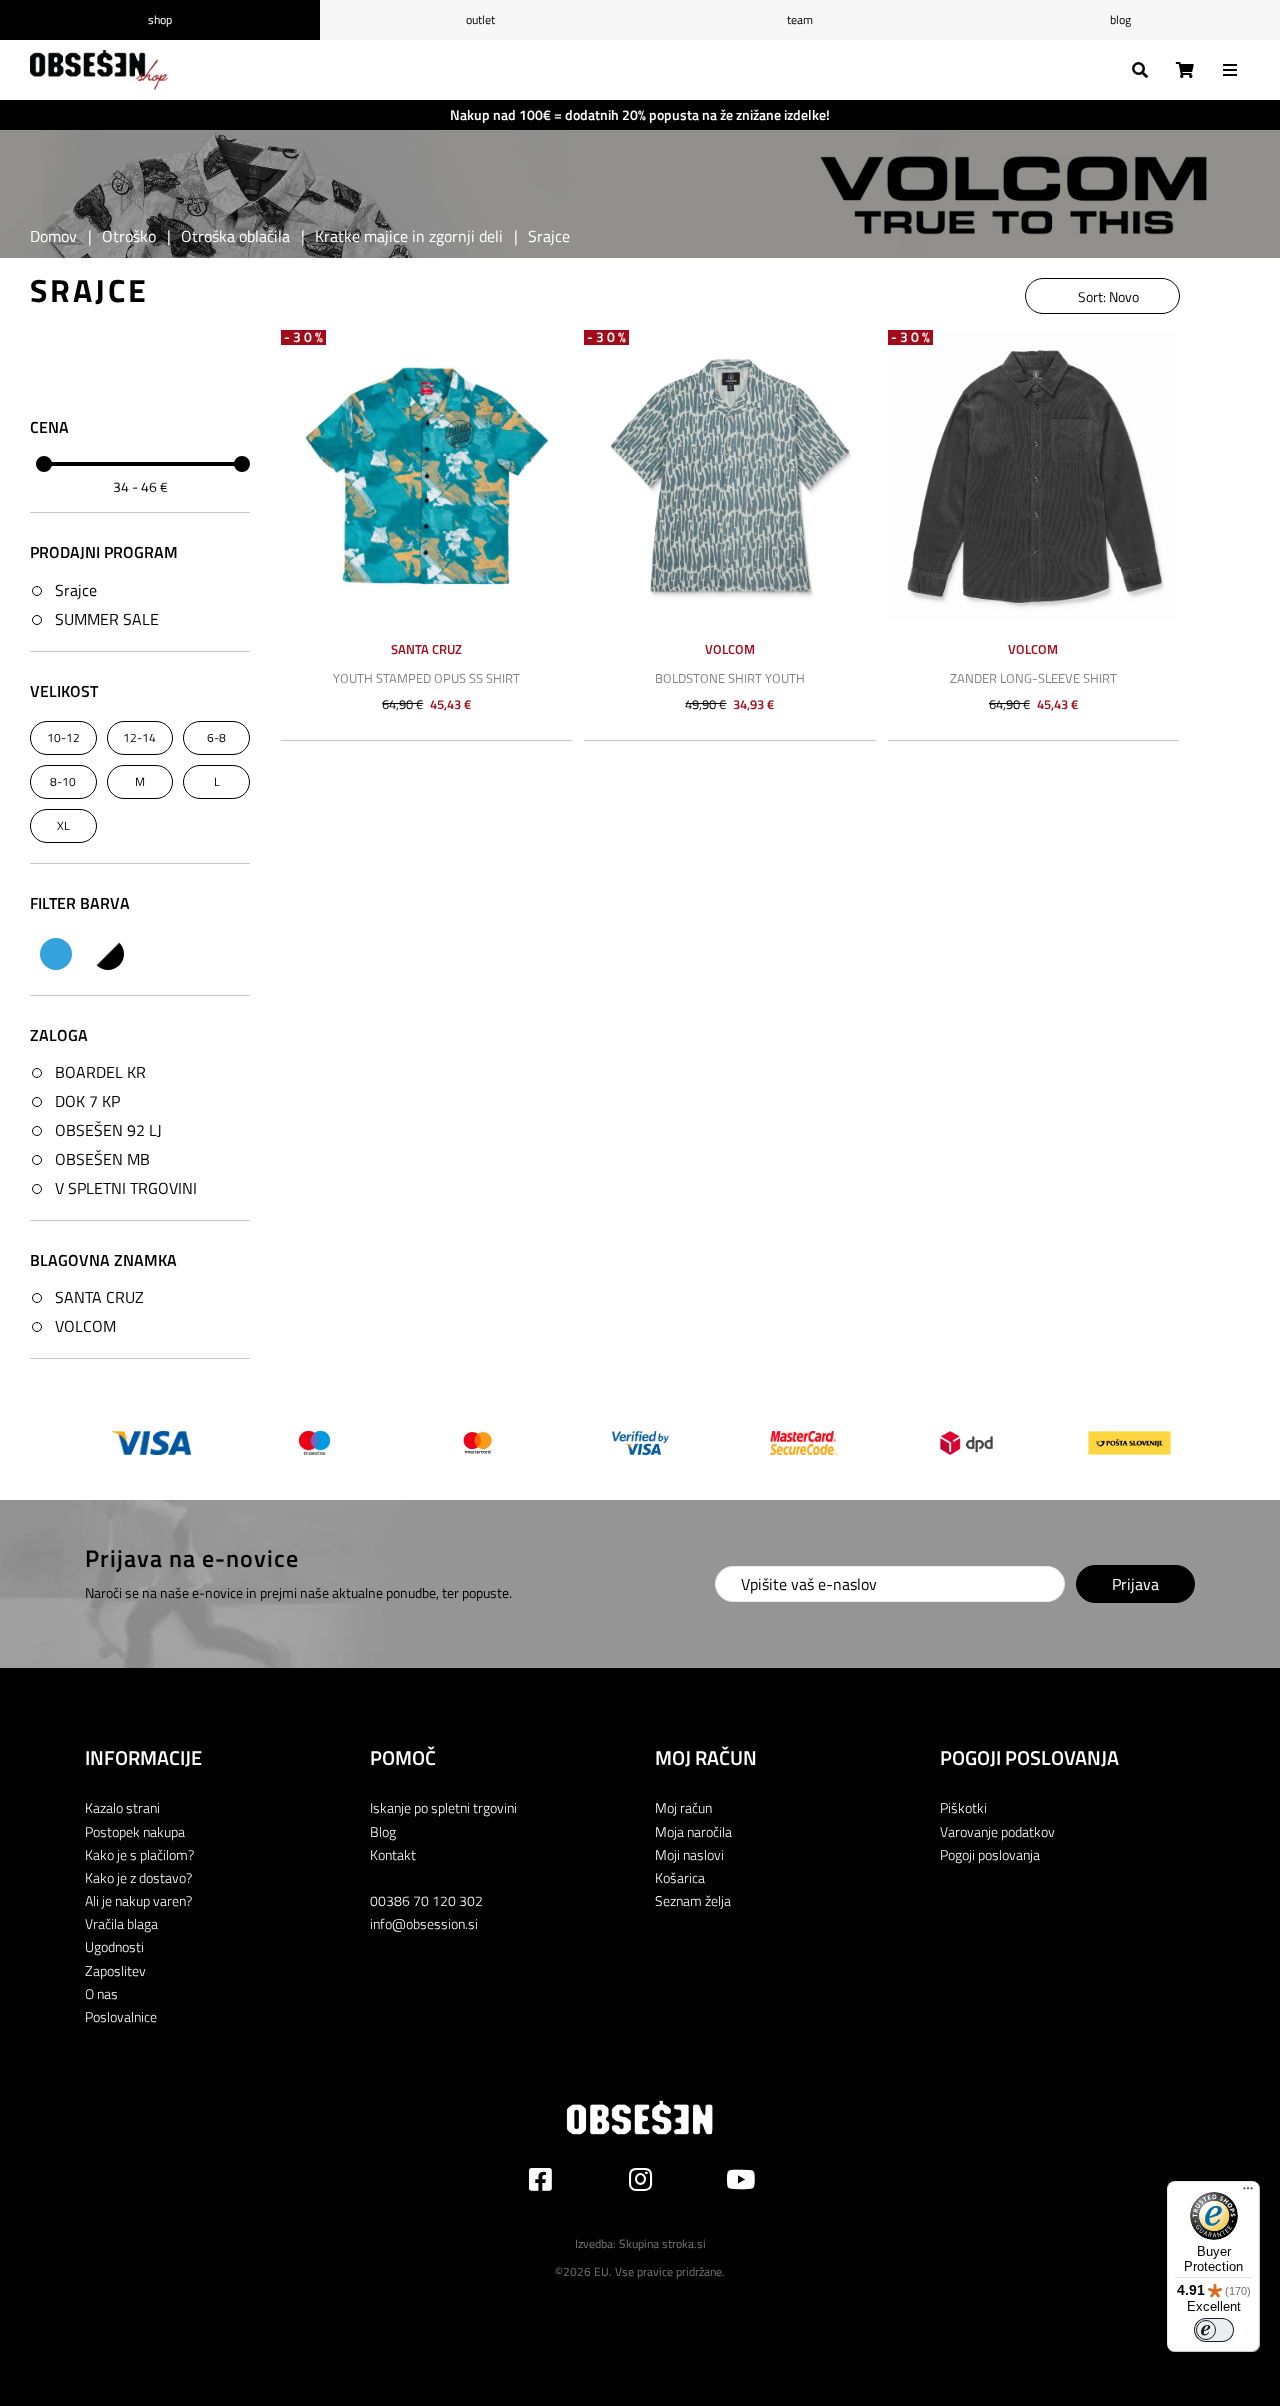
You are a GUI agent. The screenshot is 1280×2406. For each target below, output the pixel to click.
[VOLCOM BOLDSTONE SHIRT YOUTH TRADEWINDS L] (729, 475)
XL (63, 825)
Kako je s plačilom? (139, 1854)
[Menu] (1248, 2193)
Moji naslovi (689, 1854)
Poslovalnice (121, 2016)
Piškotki (963, 1807)
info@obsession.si (424, 1923)
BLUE (56, 954)
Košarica (680, 1877)
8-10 (63, 781)
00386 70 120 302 (426, 1900)
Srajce (76, 590)
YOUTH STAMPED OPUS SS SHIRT (426, 678)
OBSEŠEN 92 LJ (108, 1130)
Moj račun (683, 1807)
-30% (305, 337)
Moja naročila (693, 1831)
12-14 (139, 737)
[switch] (1214, 2330)
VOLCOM (85, 1326)
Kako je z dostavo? (138, 1877)
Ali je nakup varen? (138, 1900)
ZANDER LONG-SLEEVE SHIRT (1033, 678)
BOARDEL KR (100, 1072)
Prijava (1135, 1584)
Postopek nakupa (135, 1831)
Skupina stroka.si (662, 2243)
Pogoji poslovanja (990, 1854)
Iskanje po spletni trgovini (443, 1807)
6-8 (216, 737)
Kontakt (393, 1854)
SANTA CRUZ (99, 1297)
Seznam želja (693, 1900)
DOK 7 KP (87, 1101)
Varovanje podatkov (997, 1831)
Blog (1120, 19)
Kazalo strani (122, 1807)
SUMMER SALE (107, 619)
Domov (53, 236)
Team (800, 19)
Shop (160, 19)
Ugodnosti (114, 1946)
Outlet (480, 19)
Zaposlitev (115, 1970)
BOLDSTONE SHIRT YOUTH (730, 678)
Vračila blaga (121, 1923)
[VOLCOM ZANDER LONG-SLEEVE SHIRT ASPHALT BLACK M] (1033, 475)
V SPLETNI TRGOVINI (126, 1188)
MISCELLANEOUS (108, 954)
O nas (101, 1993)
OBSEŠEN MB (102, 1159)
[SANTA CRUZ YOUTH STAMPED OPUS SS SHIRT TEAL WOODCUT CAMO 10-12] (426, 475)
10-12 (63, 737)
